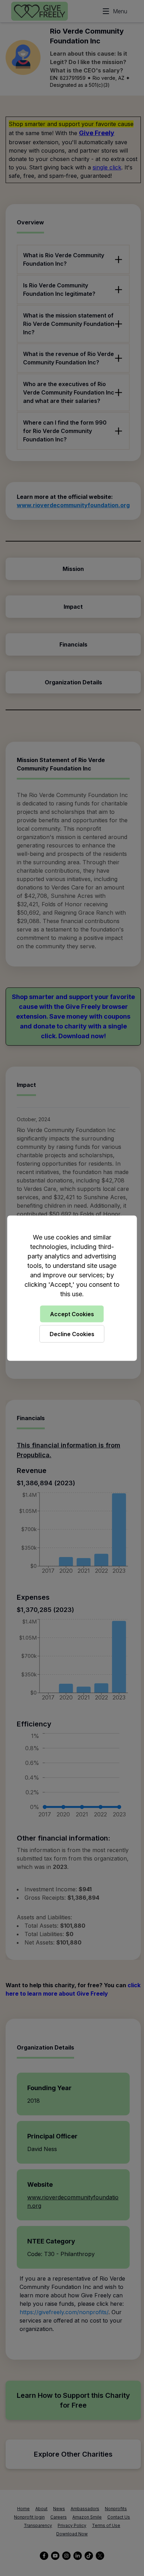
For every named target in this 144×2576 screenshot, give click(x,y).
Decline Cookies (72, 1334)
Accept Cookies (72, 1314)
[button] (72, 1288)
